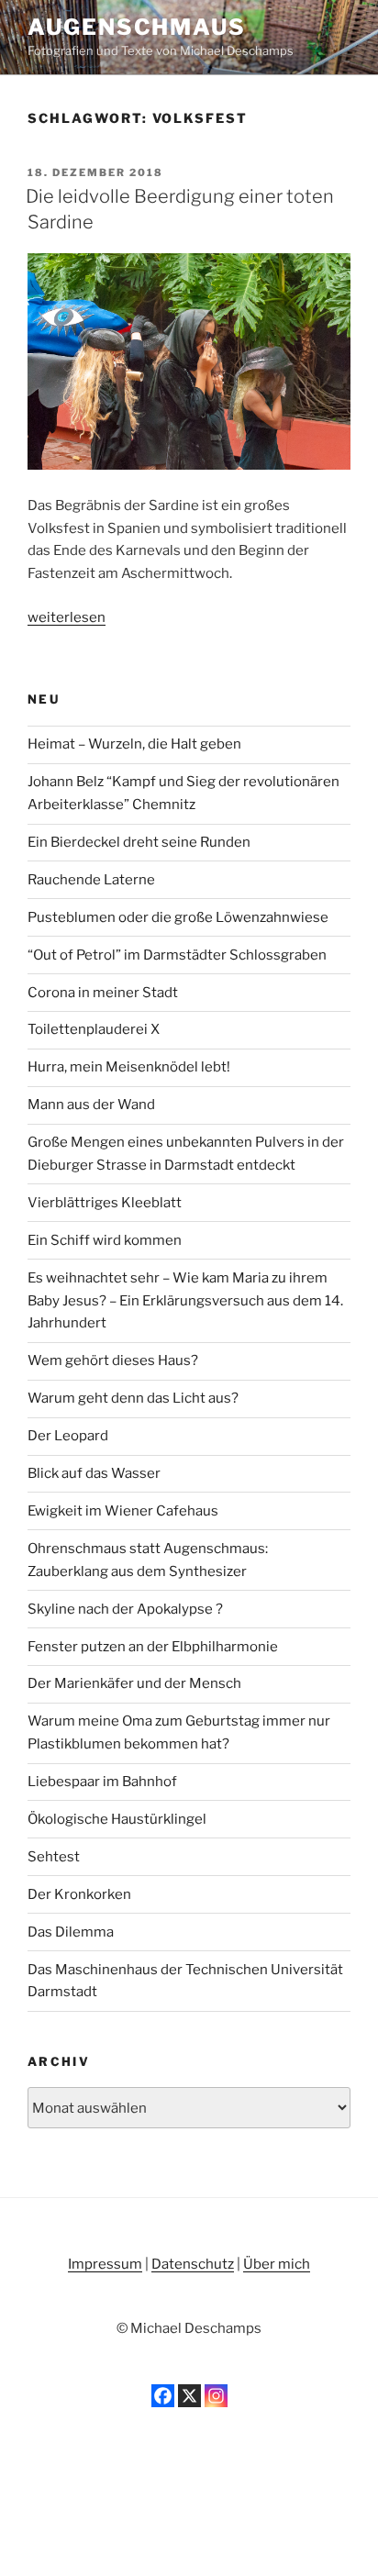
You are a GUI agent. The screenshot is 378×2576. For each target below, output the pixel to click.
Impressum (105, 2264)
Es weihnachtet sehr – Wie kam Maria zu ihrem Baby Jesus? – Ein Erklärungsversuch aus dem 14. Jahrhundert (185, 1301)
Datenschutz (193, 2264)
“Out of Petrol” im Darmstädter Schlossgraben (177, 955)
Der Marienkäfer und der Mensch (134, 1683)
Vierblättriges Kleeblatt (105, 1203)
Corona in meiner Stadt (103, 993)
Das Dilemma (71, 1932)
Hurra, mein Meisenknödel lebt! (129, 1067)
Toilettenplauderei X (94, 1029)
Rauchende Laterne (91, 880)
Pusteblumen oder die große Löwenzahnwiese (178, 917)
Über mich (277, 2264)
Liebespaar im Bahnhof (102, 1782)
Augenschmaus (137, 27)
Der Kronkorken (79, 1894)
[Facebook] (163, 2396)
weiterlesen (67, 617)
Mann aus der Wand (91, 1105)
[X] (189, 2396)
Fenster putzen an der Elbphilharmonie (153, 1647)
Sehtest (54, 1857)
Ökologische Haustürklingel (117, 1819)
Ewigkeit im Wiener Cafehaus (123, 1511)
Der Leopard (68, 1436)
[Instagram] (216, 2396)
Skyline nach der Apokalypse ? (125, 1609)
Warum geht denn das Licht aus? (133, 1398)
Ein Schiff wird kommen (105, 1240)
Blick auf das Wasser (94, 1473)
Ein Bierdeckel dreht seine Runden (139, 842)
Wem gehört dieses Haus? (113, 1360)
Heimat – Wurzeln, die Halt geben (134, 744)
